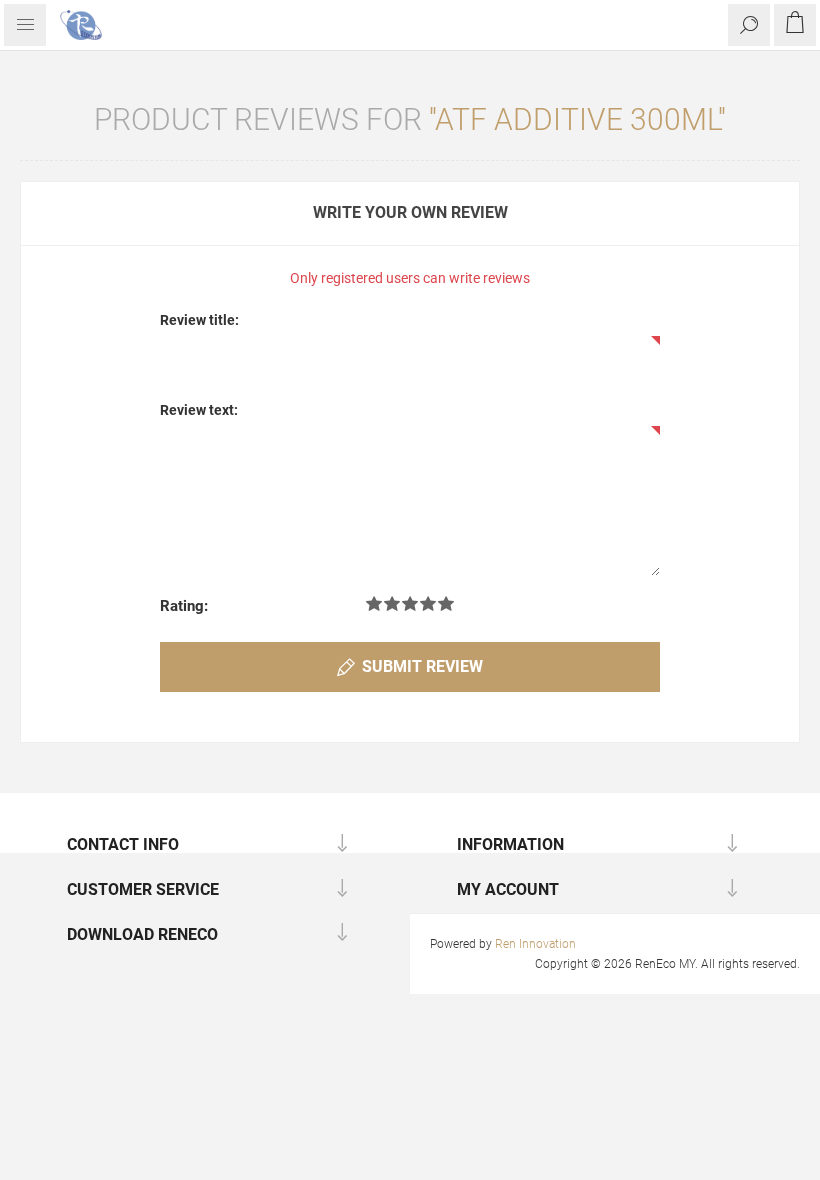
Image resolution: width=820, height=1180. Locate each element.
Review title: (199, 320)
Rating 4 (428, 603)
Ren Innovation (535, 944)
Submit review (422, 666)
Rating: (184, 606)
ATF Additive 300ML (576, 119)
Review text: (199, 410)
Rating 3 (410, 603)
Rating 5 (446, 603)
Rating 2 (392, 603)
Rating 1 (374, 603)
